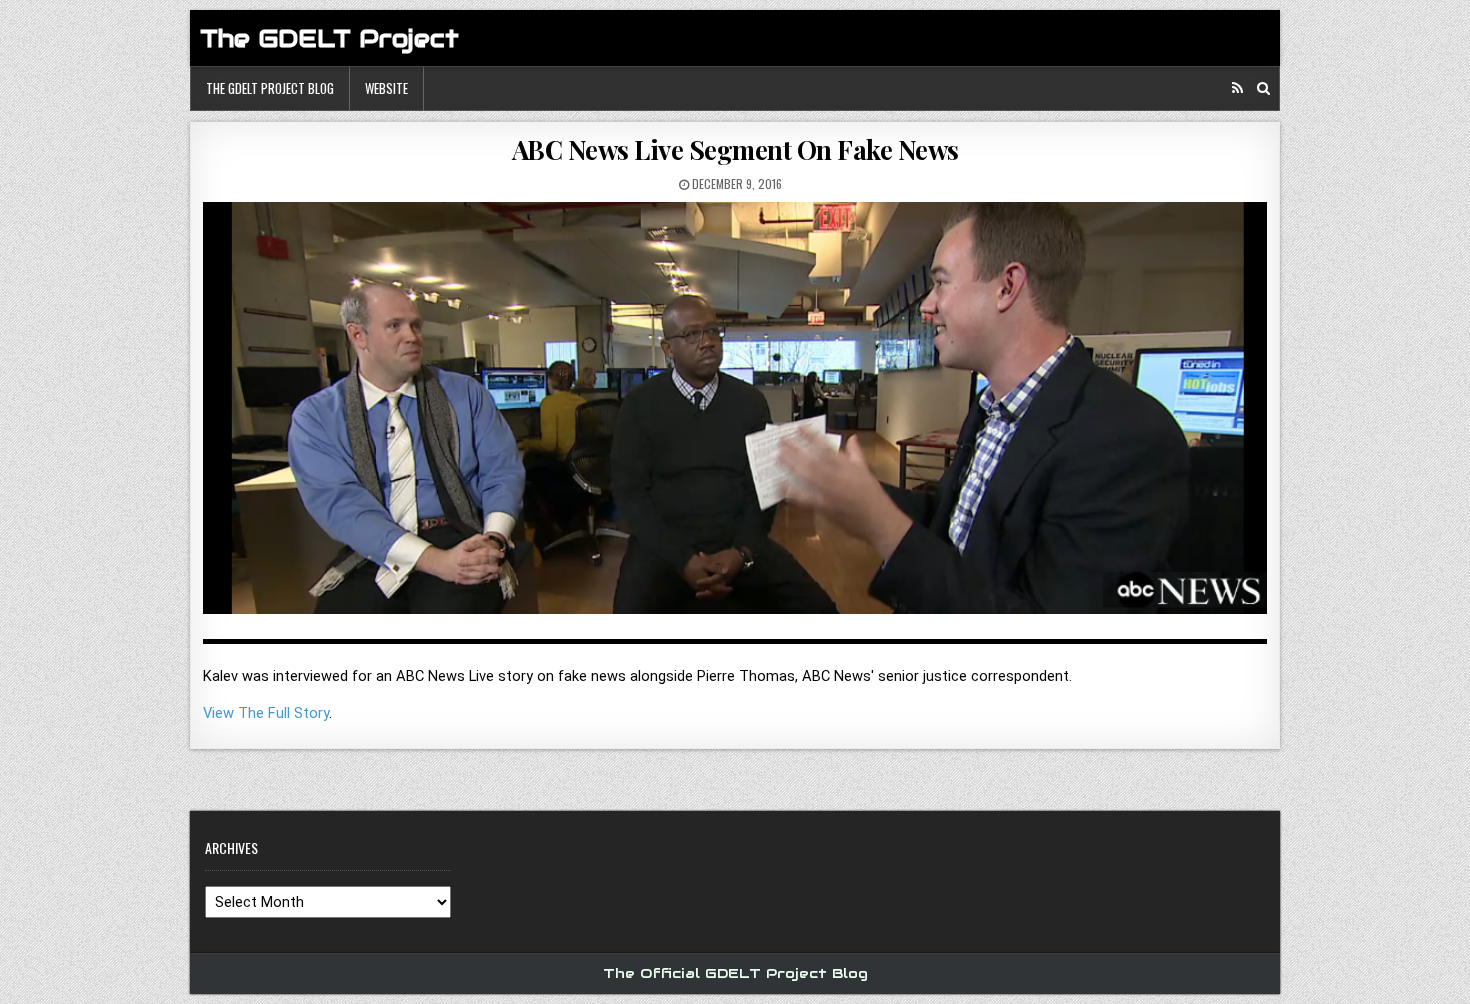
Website (386, 88)
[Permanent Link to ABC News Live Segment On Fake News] (735, 415)
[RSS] (1237, 88)
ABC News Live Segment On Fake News (735, 149)
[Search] (1263, 88)
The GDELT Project (329, 38)
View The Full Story (266, 713)
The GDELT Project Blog (270, 88)
